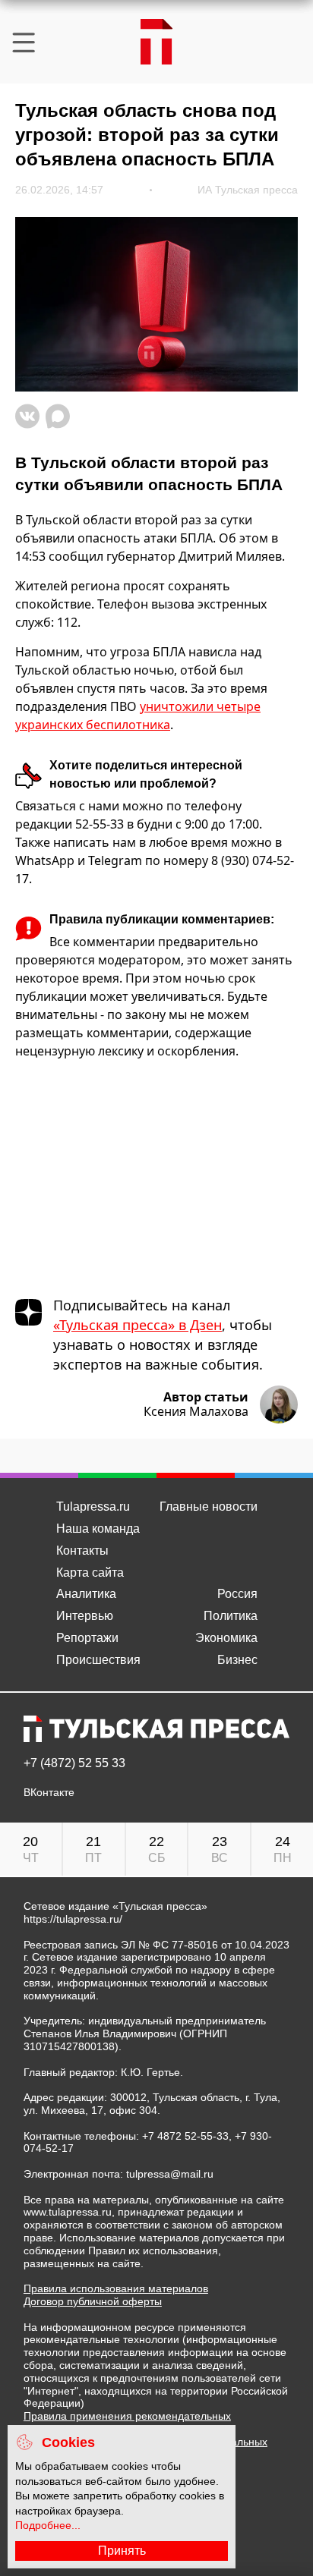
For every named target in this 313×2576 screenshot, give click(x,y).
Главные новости (209, 1507)
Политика (231, 1616)
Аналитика (86, 1594)
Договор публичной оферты (93, 2301)
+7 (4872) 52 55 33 (74, 1763)
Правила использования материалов (116, 2288)
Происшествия (98, 1660)
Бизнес (237, 1660)
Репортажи (87, 1638)
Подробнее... (48, 2525)
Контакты (82, 1551)
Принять (122, 2551)
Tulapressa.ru (93, 1507)
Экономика (226, 1638)
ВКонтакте (49, 1793)
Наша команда (98, 1529)
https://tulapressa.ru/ (73, 1919)
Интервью (85, 1616)
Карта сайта (90, 1573)
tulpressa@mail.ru (170, 2174)
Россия (237, 1594)
